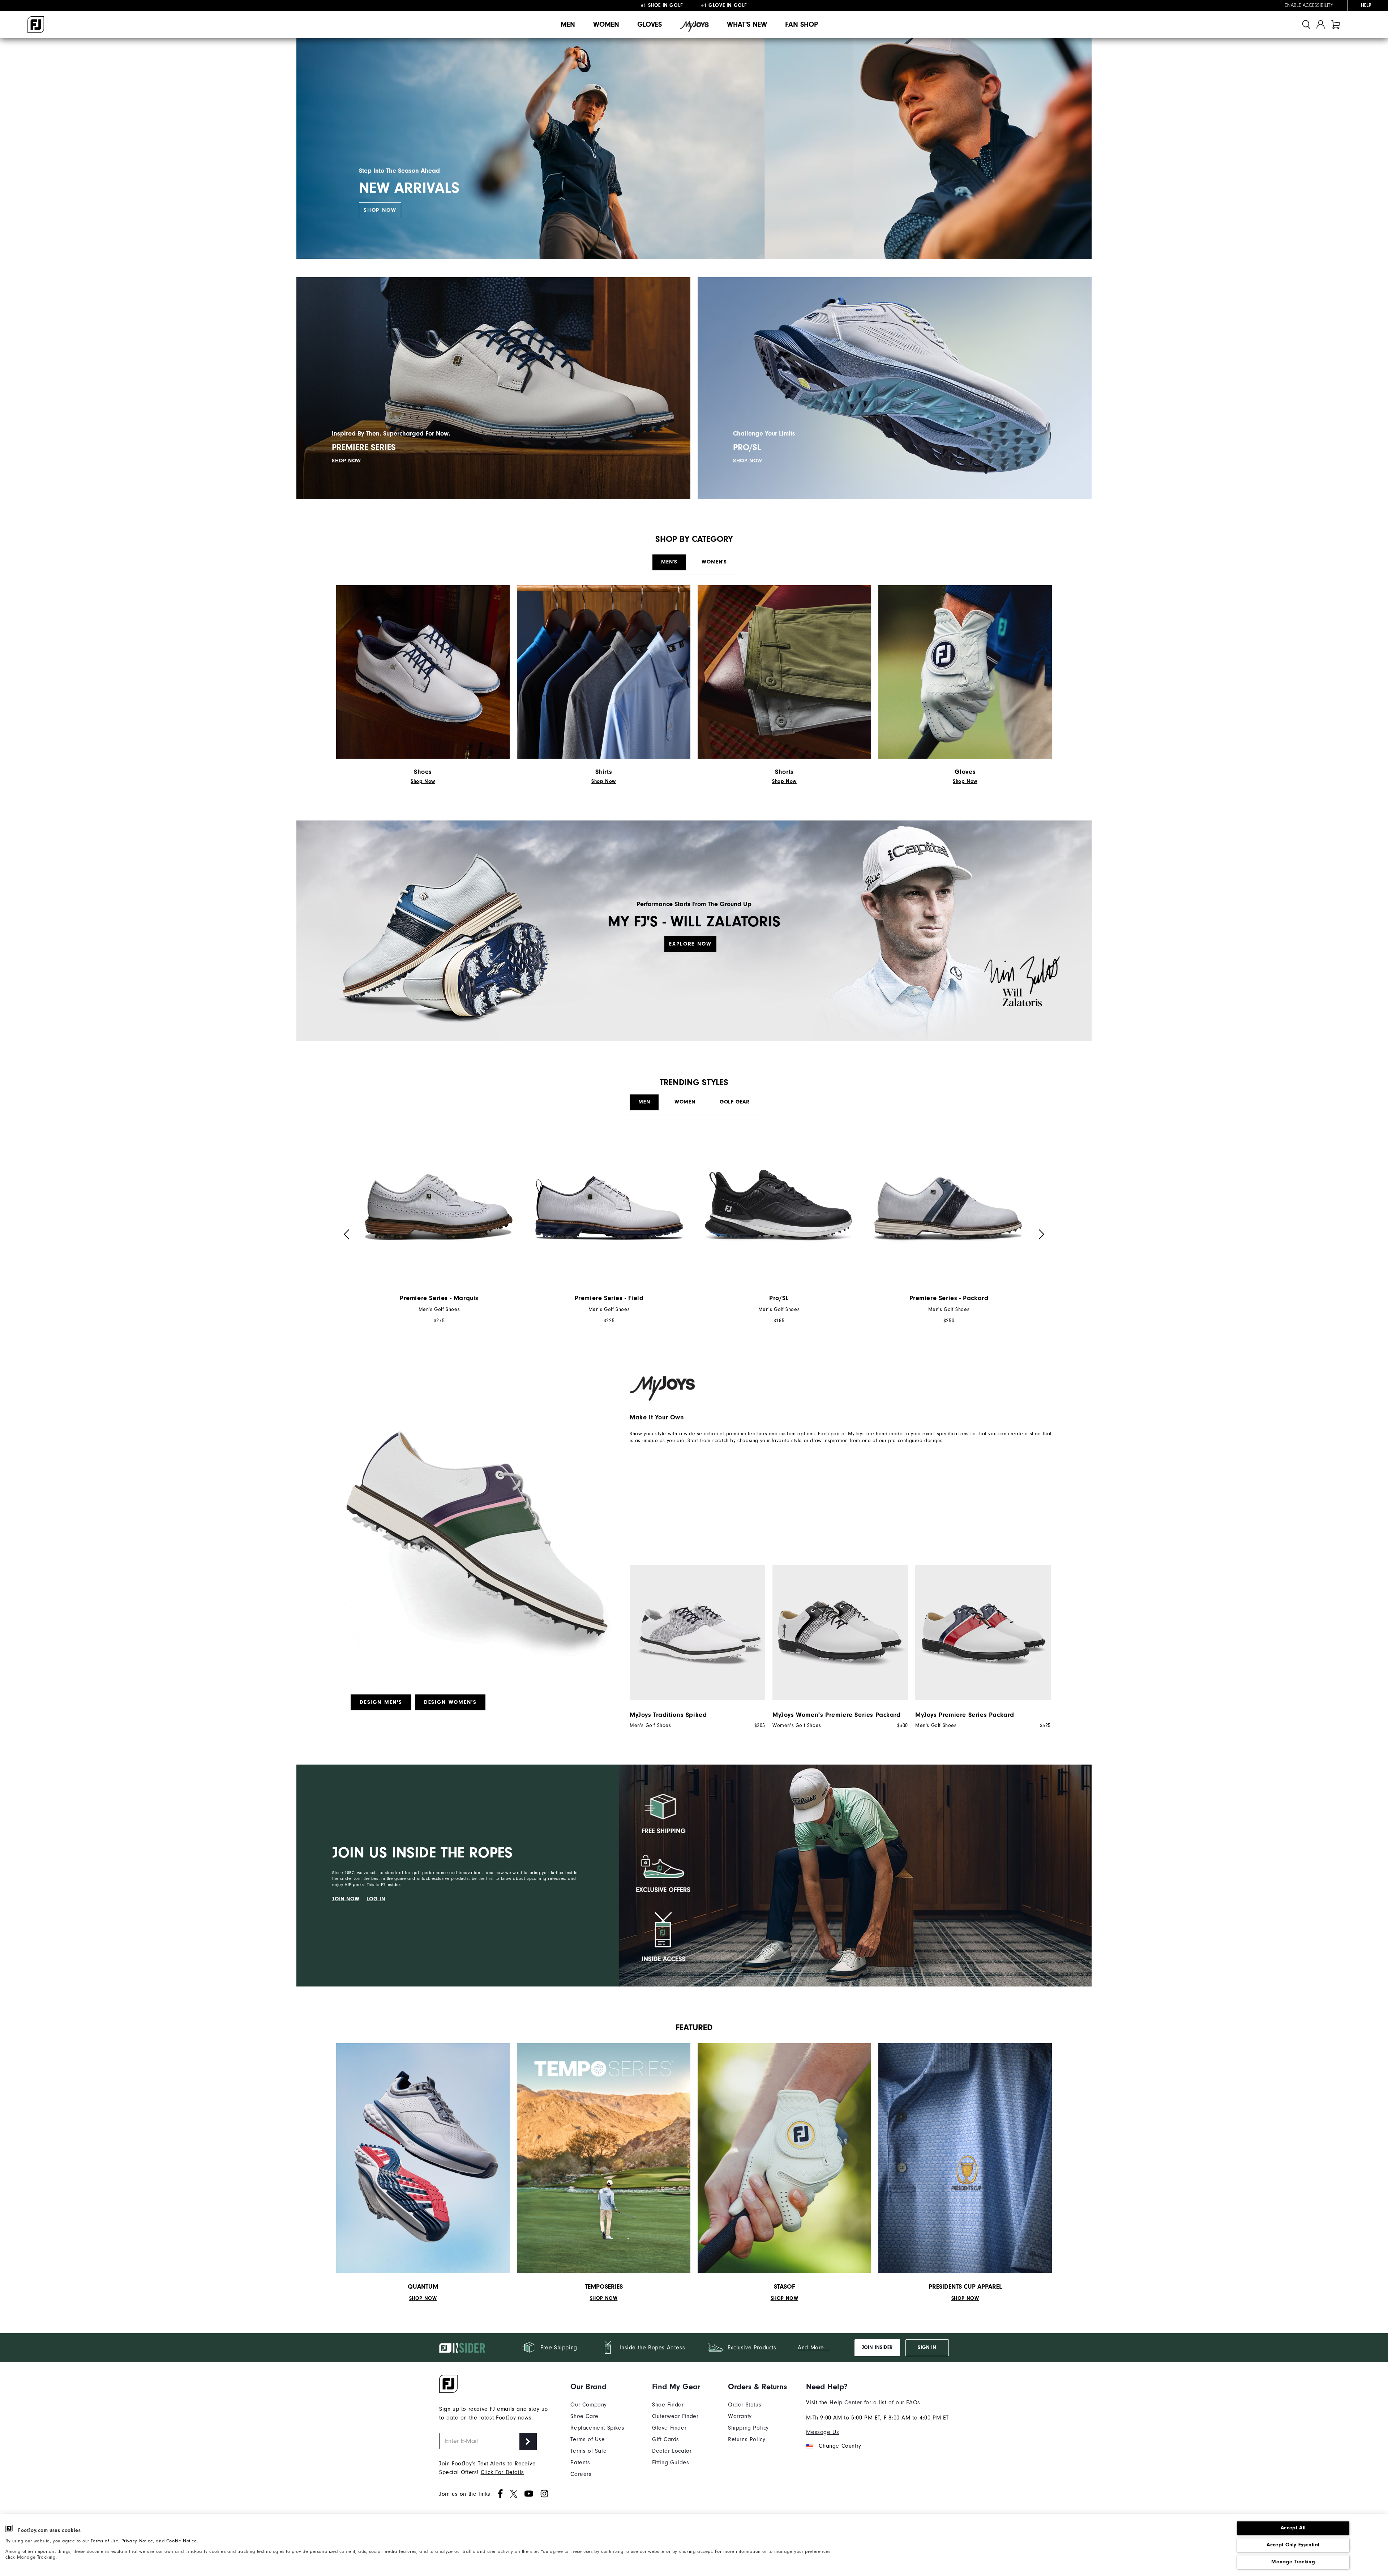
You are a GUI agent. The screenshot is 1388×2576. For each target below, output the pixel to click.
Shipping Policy (748, 2428)
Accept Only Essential (1293, 2545)
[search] (1306, 24)
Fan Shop (802, 24)
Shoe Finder (668, 2405)
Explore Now (690, 944)
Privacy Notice (137, 2541)
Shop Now (380, 210)
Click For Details (502, 2472)
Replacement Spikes (597, 2428)
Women (606, 24)
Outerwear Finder (675, 2416)
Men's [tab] (669, 562)
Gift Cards (666, 2439)
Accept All (1293, 2528)
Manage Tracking (1293, 2562)
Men (568, 24)
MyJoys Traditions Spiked (668, 1715)
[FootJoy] (36, 25)
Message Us (822, 2432)
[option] (439, 1231)
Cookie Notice (182, 2541)
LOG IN (376, 1898)
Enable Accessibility (1309, 5)
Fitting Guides (671, 2463)
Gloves (650, 24)
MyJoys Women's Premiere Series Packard (837, 1715)
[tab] (1336, 24)
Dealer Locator (672, 2451)
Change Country (840, 2446)
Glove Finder (669, 2428)
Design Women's (450, 1702)
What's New (747, 24)
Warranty (740, 2416)
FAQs (913, 2403)
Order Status (745, 2405)
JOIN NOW (346, 1898)
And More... (813, 2348)
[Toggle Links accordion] (597, 2387)
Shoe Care (584, 2416)
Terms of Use (104, 2541)
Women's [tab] (714, 562)
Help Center (846, 2403)
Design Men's (381, 1702)
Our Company (589, 2405)
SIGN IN (927, 2348)
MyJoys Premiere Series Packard (965, 1715)
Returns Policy (747, 2439)
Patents (580, 2463)
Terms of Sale (588, 2451)
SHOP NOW (346, 461)
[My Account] (1321, 24)
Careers (581, 2474)
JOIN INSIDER (877, 2348)
